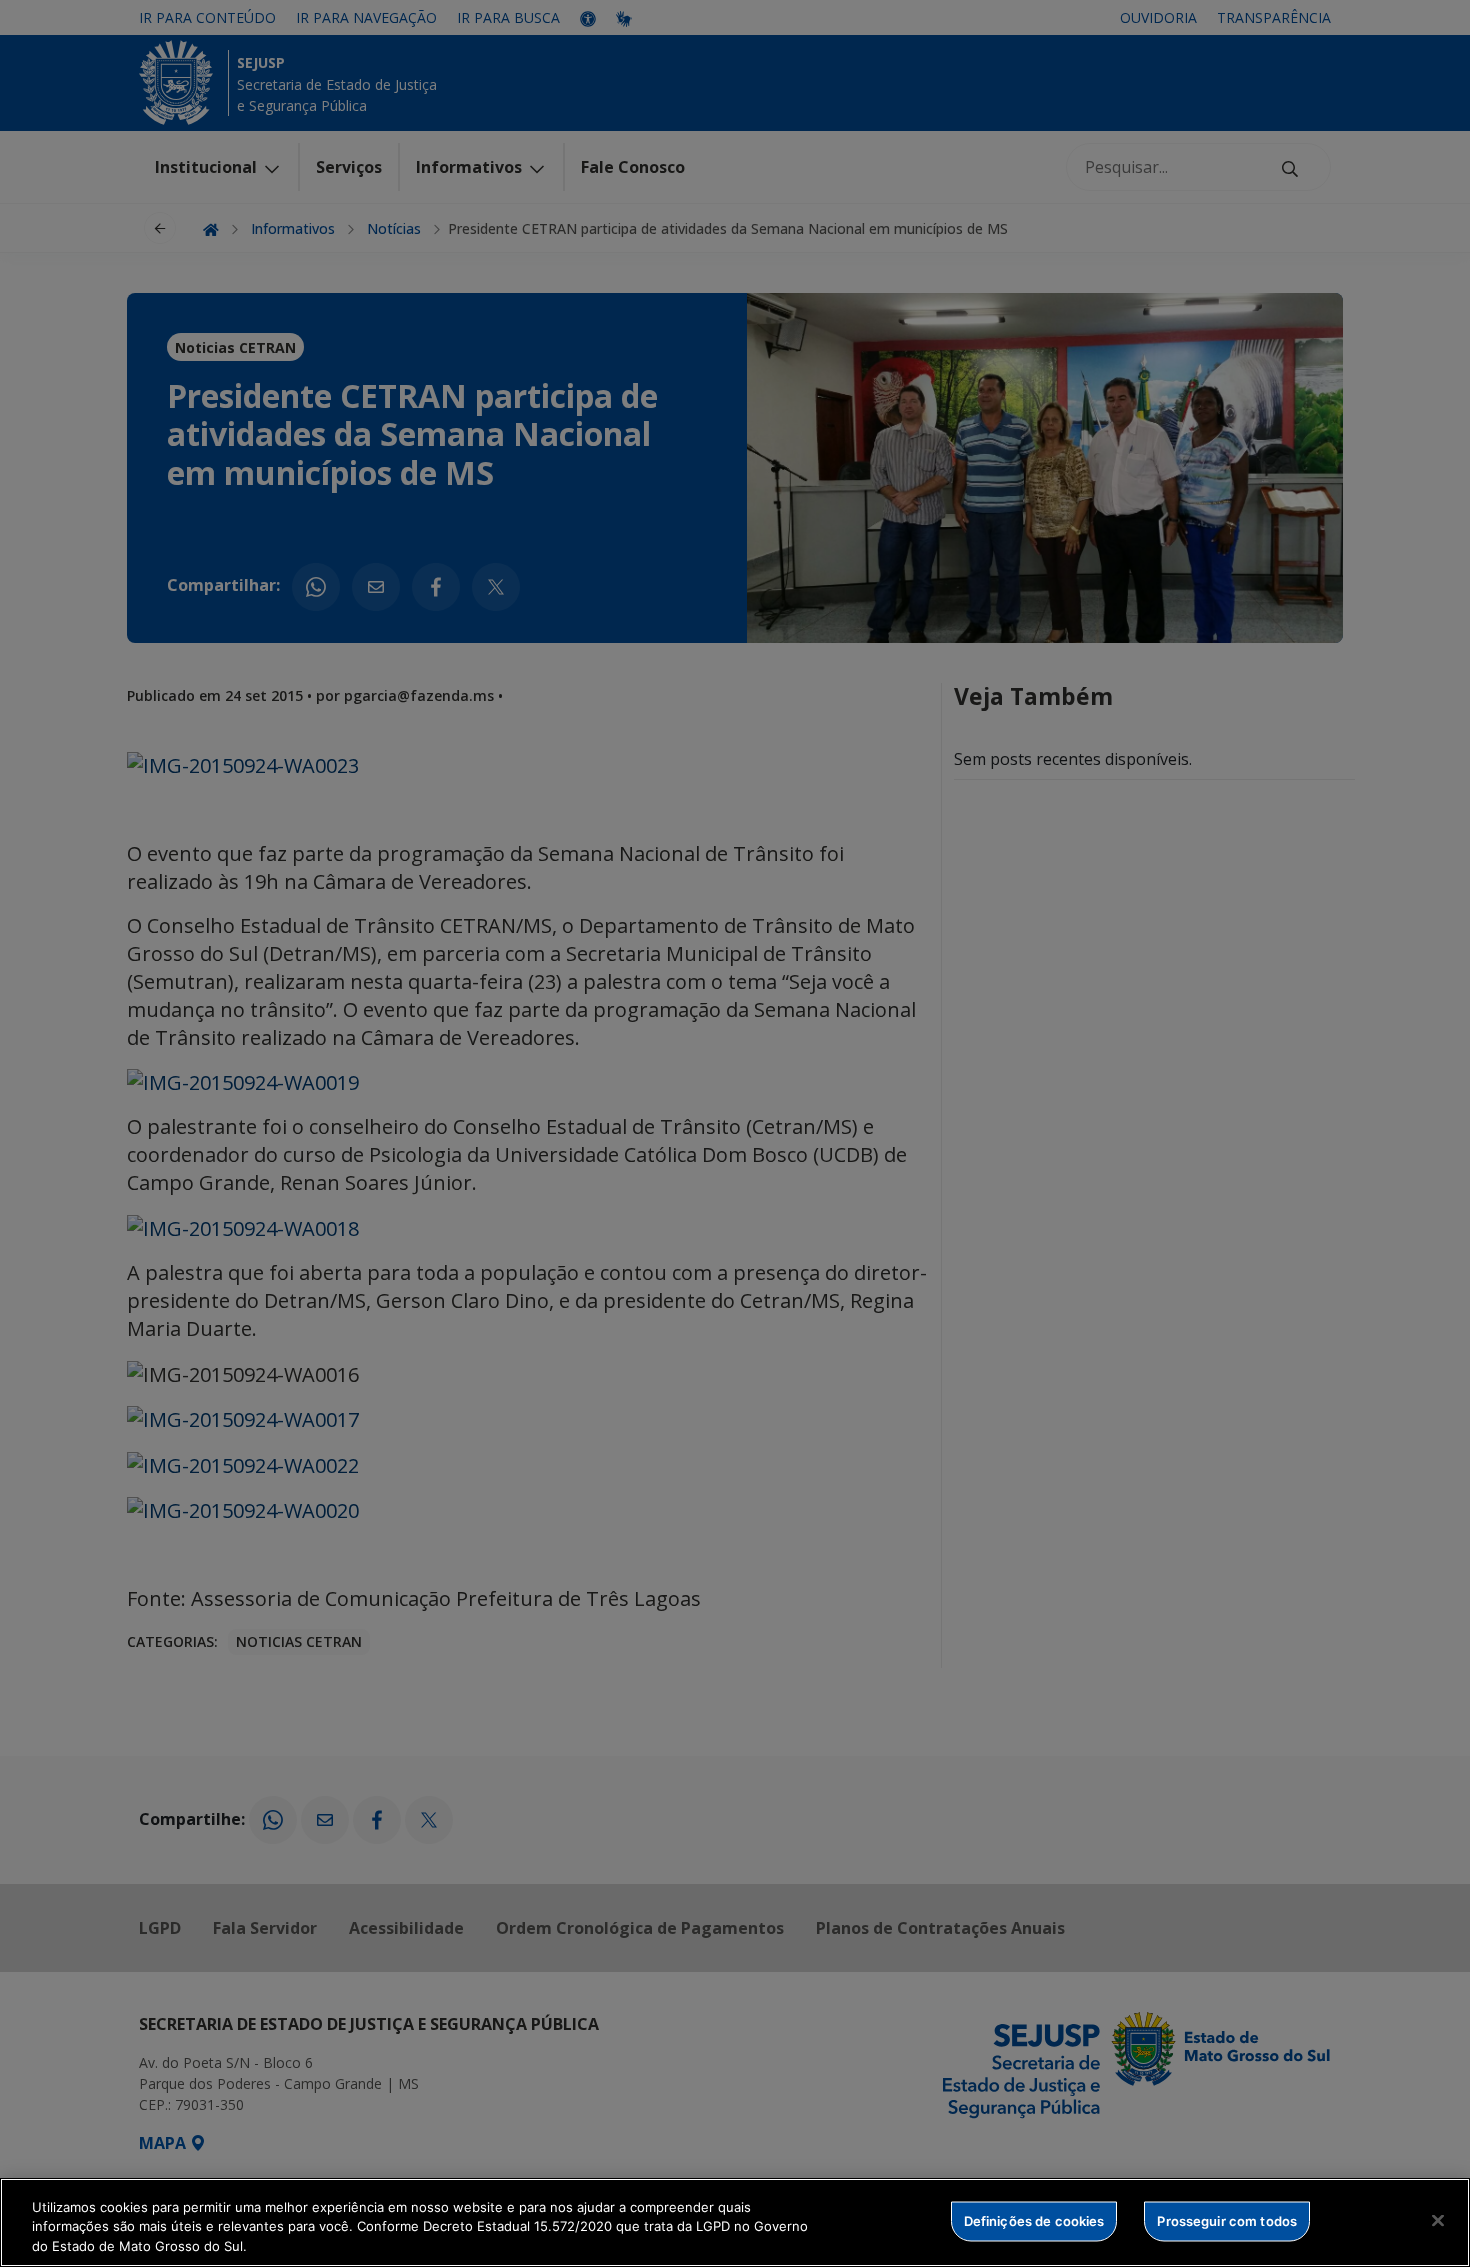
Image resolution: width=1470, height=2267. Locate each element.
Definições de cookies (1034, 2220)
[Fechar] (1438, 2220)
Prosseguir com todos (1227, 2220)
